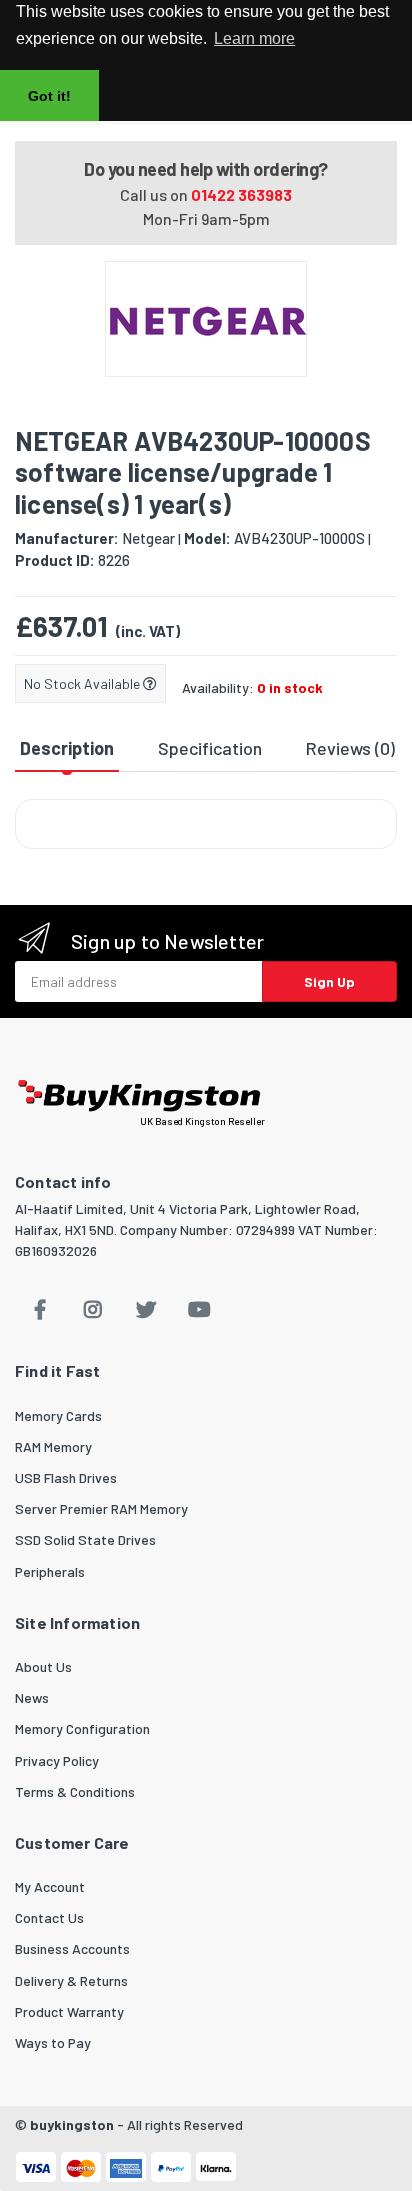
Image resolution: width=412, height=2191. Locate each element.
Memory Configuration (82, 1728)
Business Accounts (72, 1948)
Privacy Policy (57, 1760)
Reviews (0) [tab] (350, 748)
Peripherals (50, 1571)
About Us (43, 1666)
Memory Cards (58, 1415)
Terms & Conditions (75, 1791)
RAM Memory (53, 1446)
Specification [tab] (210, 748)
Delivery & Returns (71, 1980)
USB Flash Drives (66, 1477)
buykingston (72, 2124)
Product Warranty (69, 2011)
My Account (50, 1886)
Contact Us (49, 1917)
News (32, 1697)
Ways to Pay (53, 2042)
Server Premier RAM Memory (101, 1508)
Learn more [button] (254, 38)
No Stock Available (83, 683)
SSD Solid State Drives (85, 1539)
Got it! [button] (49, 96)
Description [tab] (67, 748)
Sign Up (329, 981)
